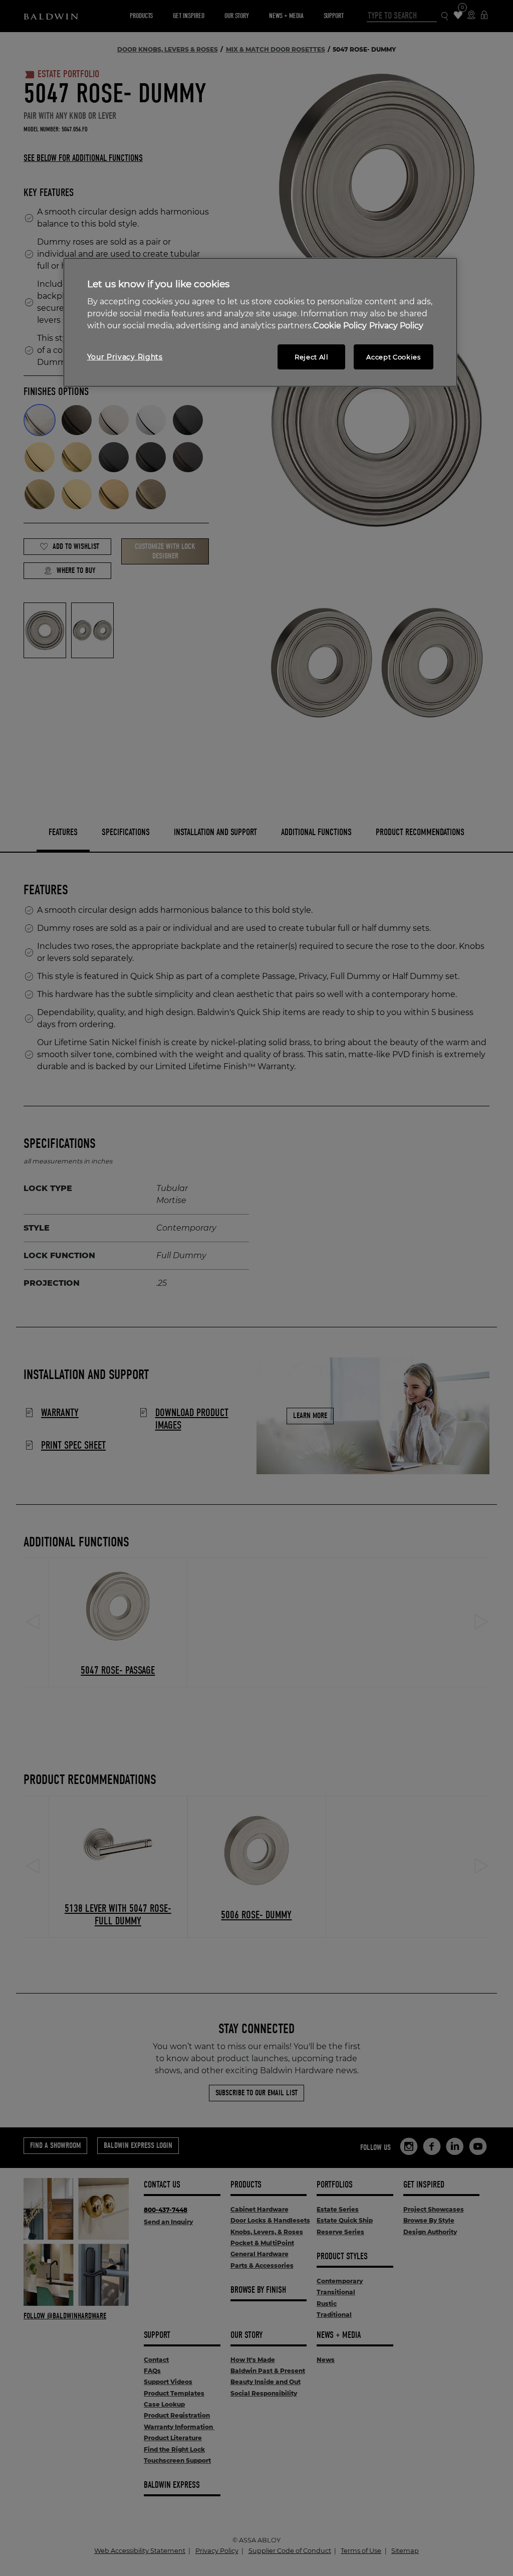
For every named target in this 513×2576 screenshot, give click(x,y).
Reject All (312, 357)
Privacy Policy (396, 326)
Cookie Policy (340, 326)
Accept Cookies (393, 357)
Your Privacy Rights (125, 357)
